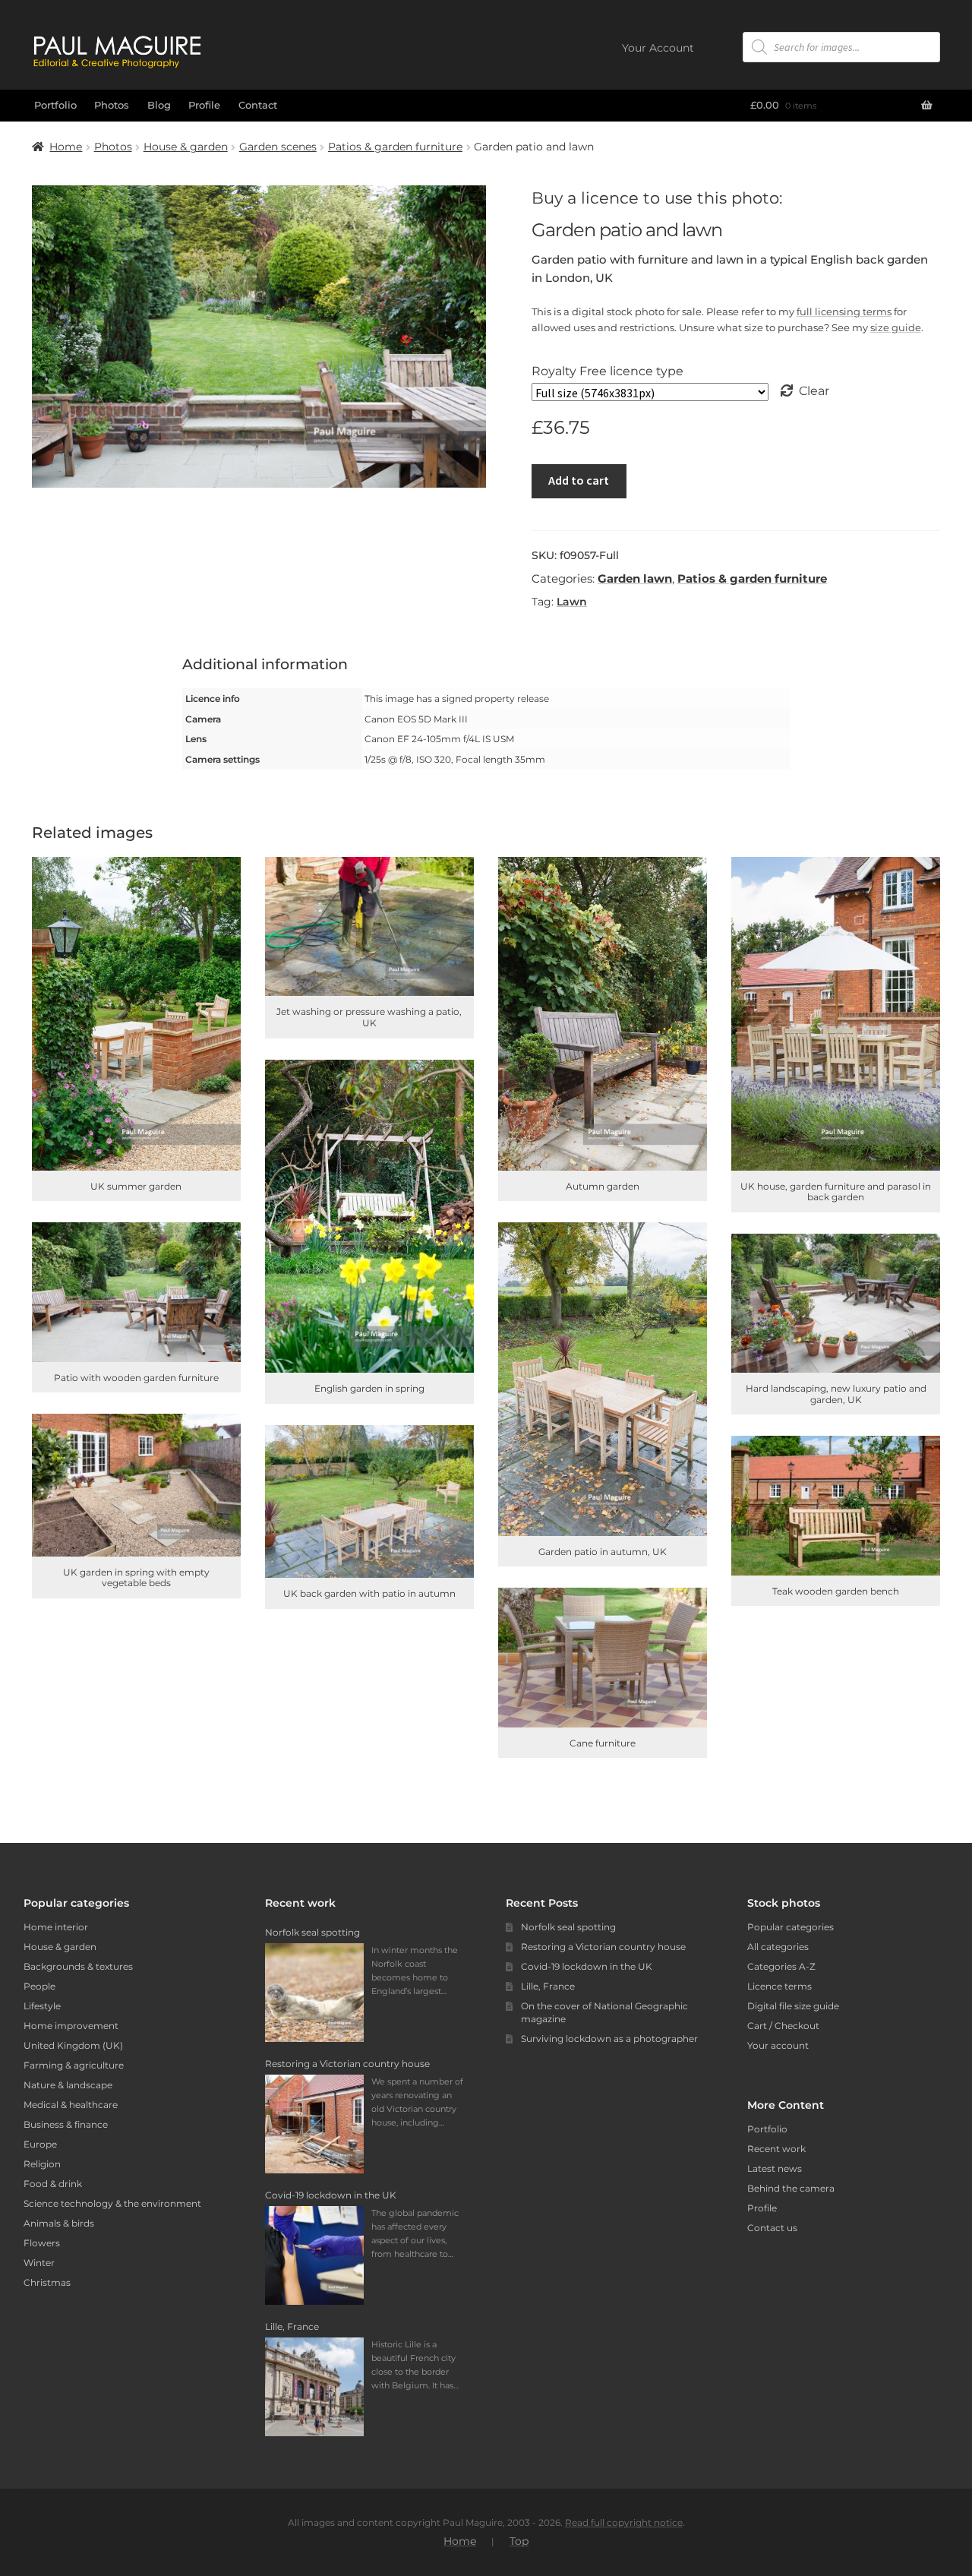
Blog (159, 105)
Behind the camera (791, 2188)
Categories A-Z (781, 1966)
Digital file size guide (793, 2006)
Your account (778, 2045)
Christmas (47, 2282)
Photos (112, 105)
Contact (258, 105)
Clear (814, 391)
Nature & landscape (68, 2085)
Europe (40, 2144)
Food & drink (53, 2184)
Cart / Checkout (783, 2026)
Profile (204, 105)
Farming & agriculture (74, 2065)
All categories (778, 1947)
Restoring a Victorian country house (603, 1947)
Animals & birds (59, 2223)
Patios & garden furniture (395, 147)
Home (66, 147)
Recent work (776, 2149)
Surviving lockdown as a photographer (609, 2039)
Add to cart (579, 480)
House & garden (186, 147)
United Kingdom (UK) (73, 2045)
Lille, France (548, 1986)
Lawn (572, 602)
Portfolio (55, 105)
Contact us (772, 2228)
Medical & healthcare (71, 2105)
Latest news (775, 2168)
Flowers (42, 2243)
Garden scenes (278, 147)
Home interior (56, 1927)
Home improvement (71, 2026)
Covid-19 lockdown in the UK (587, 1966)
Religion (42, 2164)
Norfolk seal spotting (568, 1927)
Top (519, 2541)
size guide (896, 327)
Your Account (658, 48)
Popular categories (791, 1927)
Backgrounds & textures (78, 1966)
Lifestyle (42, 2006)
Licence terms (779, 1986)
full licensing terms (844, 311)
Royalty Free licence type (607, 371)
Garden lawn (635, 578)
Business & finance (66, 2124)
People (39, 1986)
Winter (39, 2263)
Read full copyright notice (624, 2522)
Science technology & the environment (112, 2203)
